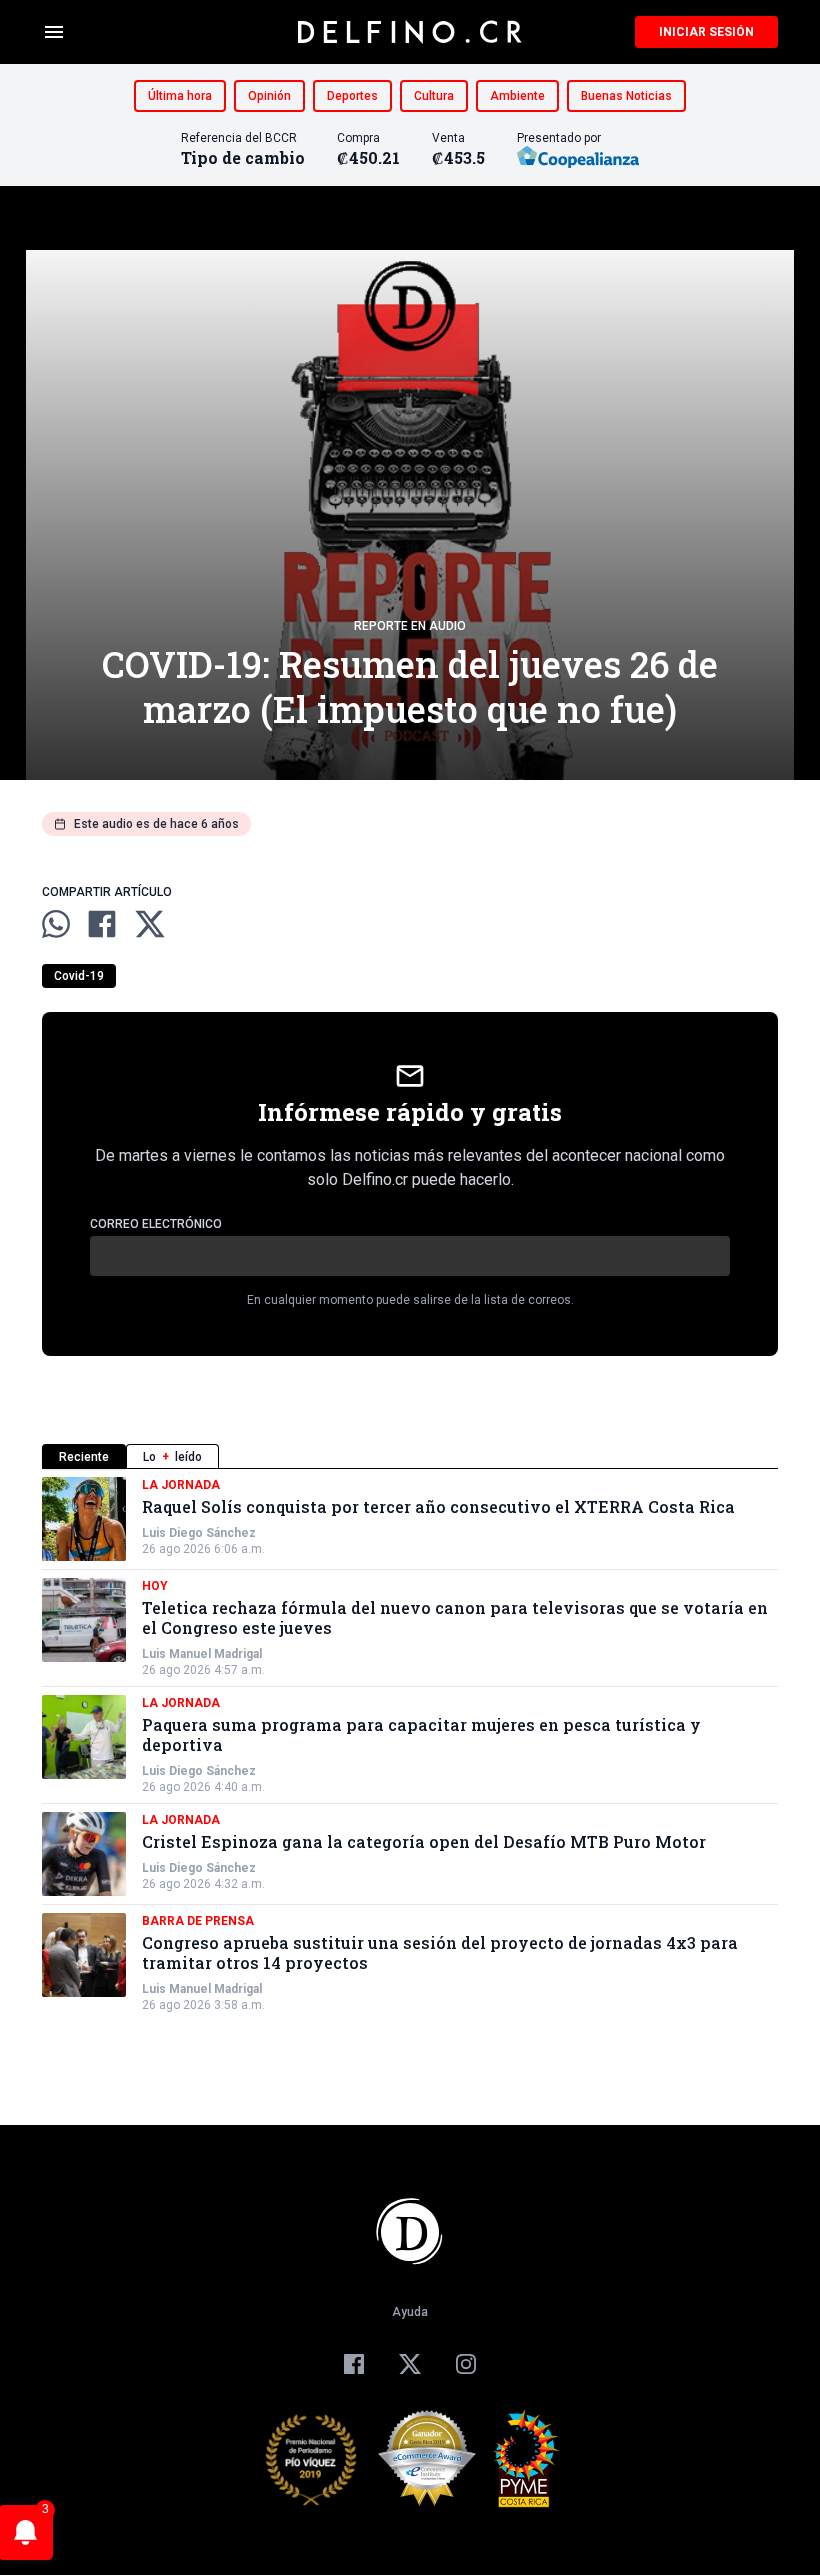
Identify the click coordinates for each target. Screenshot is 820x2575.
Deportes (352, 96)
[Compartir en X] (150, 924)
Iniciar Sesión (706, 32)
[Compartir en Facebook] (102, 924)
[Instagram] (466, 2364)
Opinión (269, 96)
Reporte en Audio (410, 626)
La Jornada (181, 1485)
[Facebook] (354, 2364)
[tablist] (410, 1456)
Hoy (155, 1586)
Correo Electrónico (156, 1224)
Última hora (180, 96)
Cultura (434, 96)
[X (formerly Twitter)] (410, 2364)
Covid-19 (79, 976)
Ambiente (517, 96)
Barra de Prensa (198, 1921)
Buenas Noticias (626, 96)
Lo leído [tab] (172, 1457)
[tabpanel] (410, 1745)
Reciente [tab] (84, 1457)
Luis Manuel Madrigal (202, 1654)
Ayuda (410, 2312)
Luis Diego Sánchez (199, 1533)
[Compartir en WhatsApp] (56, 924)
